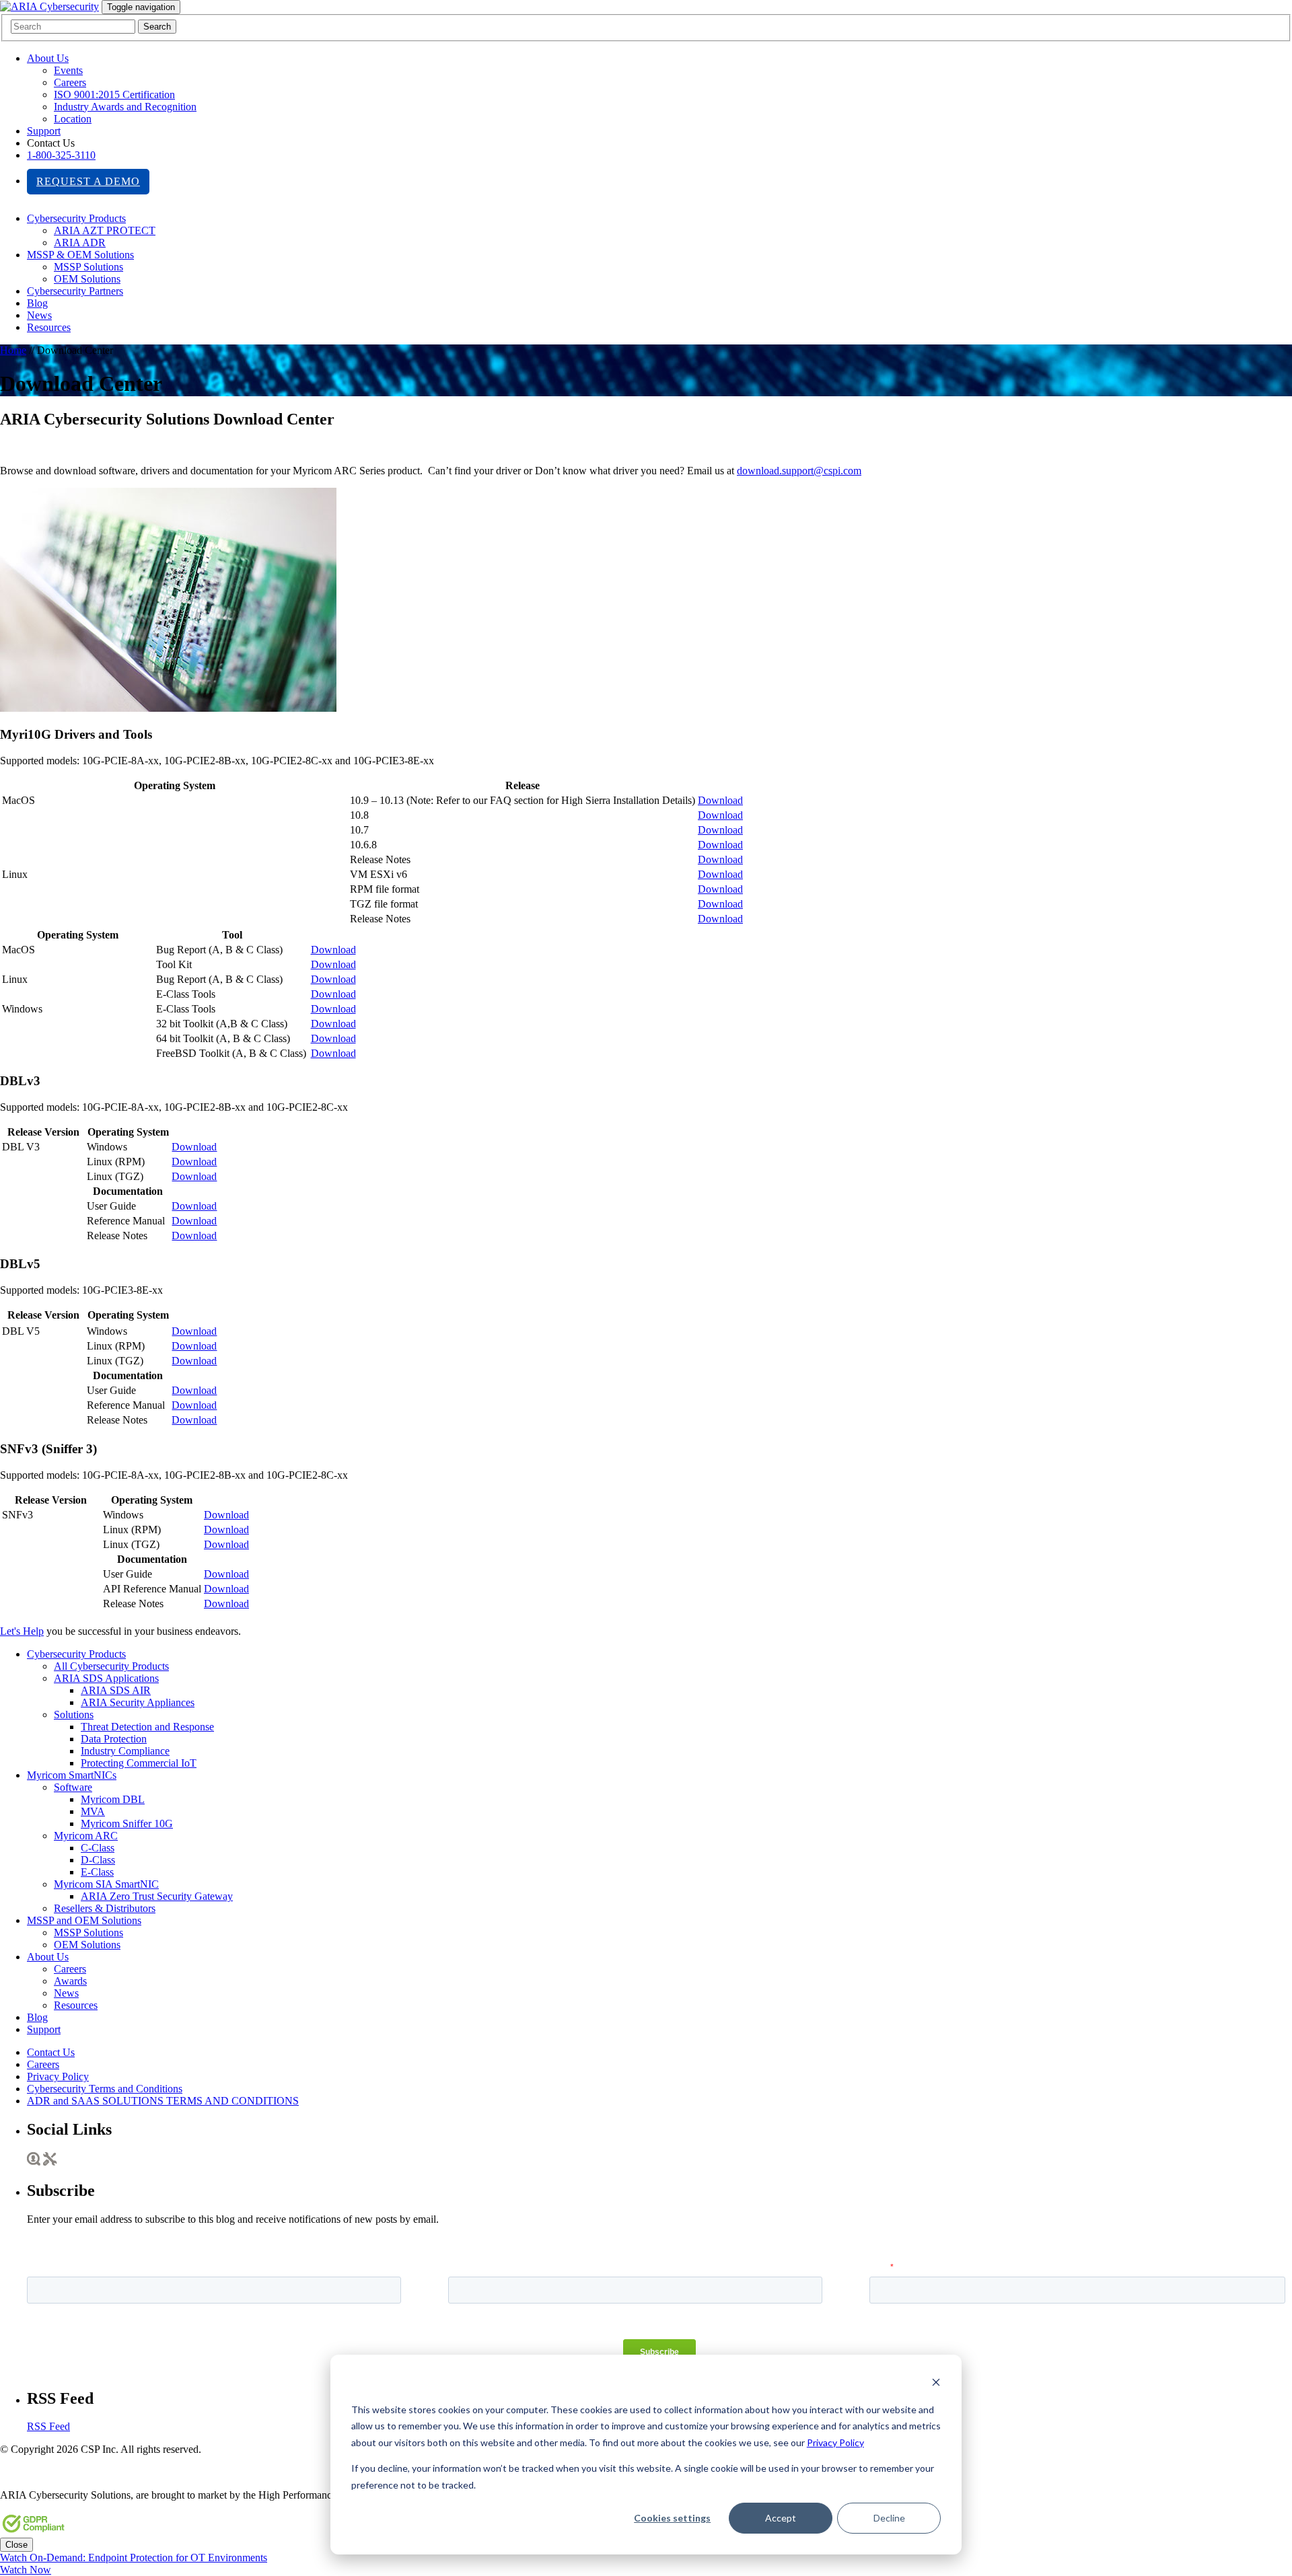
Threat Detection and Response (147, 1727)
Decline (889, 2518)
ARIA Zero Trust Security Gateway (157, 1896)
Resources (49, 327)
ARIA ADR (80, 243)
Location (73, 119)
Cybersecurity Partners (75, 291)
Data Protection (114, 1739)
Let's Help (22, 1631)
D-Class (98, 1860)
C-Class (98, 1848)
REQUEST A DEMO (88, 181)
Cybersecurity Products (76, 218)
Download (720, 800)
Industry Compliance (125, 1751)
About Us (48, 58)
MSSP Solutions (88, 267)
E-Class (97, 1872)
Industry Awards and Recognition (125, 107)
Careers (70, 82)
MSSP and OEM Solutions (84, 1920)
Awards (70, 1981)
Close (16, 2545)
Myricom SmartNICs (72, 1775)
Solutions (74, 1715)
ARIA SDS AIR (116, 1690)
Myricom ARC (86, 1836)
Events (68, 70)
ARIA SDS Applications (106, 1678)
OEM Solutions (87, 279)
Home (13, 350)
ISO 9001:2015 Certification (114, 95)
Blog (37, 303)
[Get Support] (50, 2162)
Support (44, 131)
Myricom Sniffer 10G (127, 1824)
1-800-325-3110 (61, 155)
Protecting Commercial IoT (139, 1763)
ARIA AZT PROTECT (105, 230)
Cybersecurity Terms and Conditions (105, 2089)
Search (157, 27)
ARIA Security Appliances (138, 1702)
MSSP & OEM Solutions (80, 255)
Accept (781, 2518)
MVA (93, 1811)
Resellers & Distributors (105, 1908)
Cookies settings (672, 2518)
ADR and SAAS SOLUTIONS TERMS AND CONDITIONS (163, 2101)
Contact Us (51, 2052)
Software (73, 1787)
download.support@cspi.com (799, 471)
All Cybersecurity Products (111, 1666)
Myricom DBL (113, 1799)
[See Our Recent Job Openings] (34, 2162)
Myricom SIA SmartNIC (106, 1884)
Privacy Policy (835, 2442)
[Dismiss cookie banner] (936, 2384)
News (39, 315)
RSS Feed (48, 2426)
